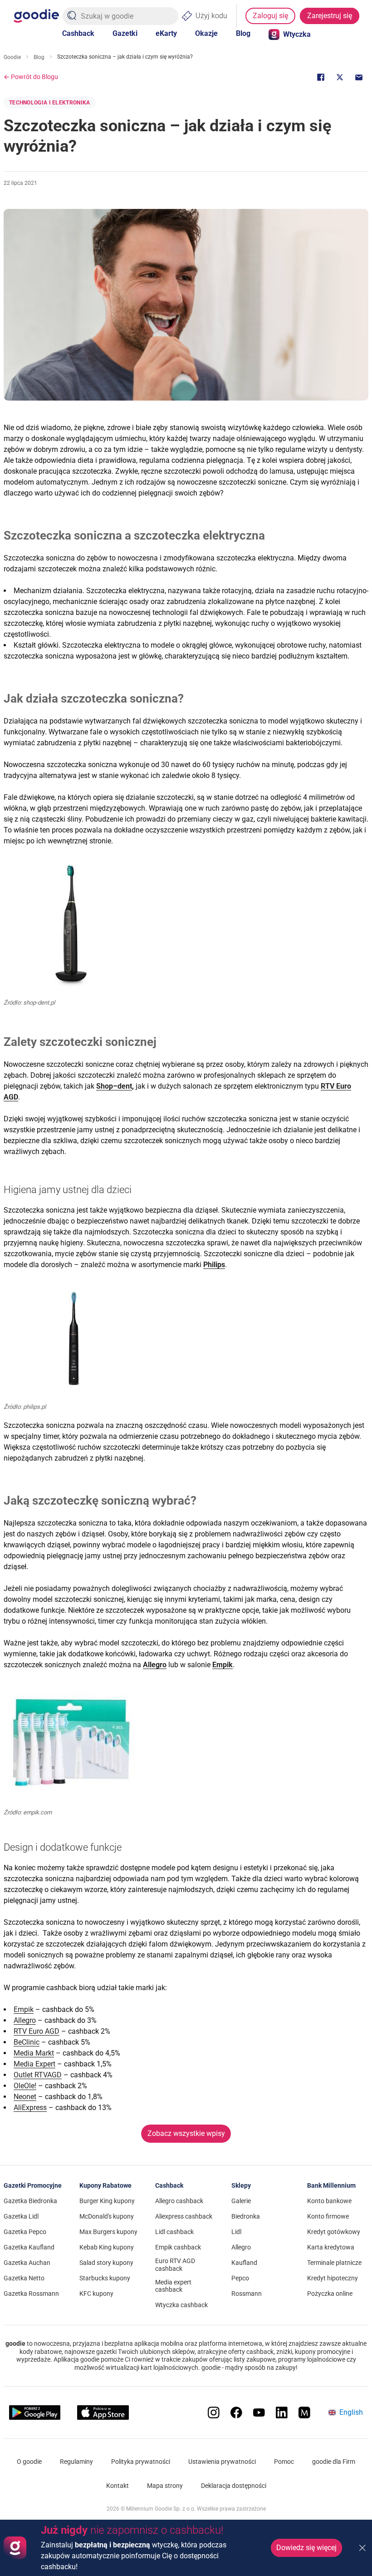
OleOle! (25, 2086)
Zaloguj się (270, 16)
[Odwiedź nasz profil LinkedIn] (282, 2413)
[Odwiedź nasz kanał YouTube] (259, 2413)
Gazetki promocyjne (33, 2185)
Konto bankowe (329, 2201)
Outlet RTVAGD (38, 2075)
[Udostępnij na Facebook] (321, 77)
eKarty (166, 33)
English (351, 2412)
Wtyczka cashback (181, 2305)
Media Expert (34, 2064)
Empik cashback (178, 2247)
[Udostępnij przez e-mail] (359, 77)
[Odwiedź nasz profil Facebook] (236, 2413)
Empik (24, 2009)
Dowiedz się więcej (306, 2548)
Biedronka (246, 2216)
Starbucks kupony (105, 2278)
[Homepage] (36, 16)
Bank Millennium (331, 2185)
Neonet (25, 2097)
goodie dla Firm (334, 2462)
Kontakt (117, 2486)
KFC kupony (96, 2294)
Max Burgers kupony (108, 2232)
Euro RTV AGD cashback (175, 2265)
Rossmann (247, 2294)
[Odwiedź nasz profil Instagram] (214, 2413)
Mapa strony (165, 2486)
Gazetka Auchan (27, 2263)
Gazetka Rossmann (31, 2294)
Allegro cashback (179, 2201)
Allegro (25, 2020)
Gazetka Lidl (21, 2216)
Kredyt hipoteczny (333, 2278)
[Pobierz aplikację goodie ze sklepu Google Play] (35, 2413)
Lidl (236, 2232)
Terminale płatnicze (334, 2263)
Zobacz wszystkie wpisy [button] (186, 2133)
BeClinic (27, 2042)
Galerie (241, 2201)
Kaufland (244, 2263)
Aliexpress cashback (184, 2216)
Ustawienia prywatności (222, 2462)
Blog (243, 33)
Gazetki (125, 33)
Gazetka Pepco (25, 2232)
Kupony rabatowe (105, 2185)
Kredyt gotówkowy (334, 2232)
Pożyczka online (330, 2294)
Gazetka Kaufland (29, 2247)
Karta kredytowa (331, 2247)
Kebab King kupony (107, 2247)
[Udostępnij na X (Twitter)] (340, 77)
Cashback (78, 33)
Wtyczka (297, 34)
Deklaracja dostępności (234, 2486)
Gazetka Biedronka (30, 2201)
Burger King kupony (107, 2201)
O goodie (29, 2462)
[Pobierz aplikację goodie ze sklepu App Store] (103, 2413)
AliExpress (30, 2108)
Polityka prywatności (141, 2462)
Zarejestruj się (330, 16)
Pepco (240, 2278)
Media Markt (34, 2053)
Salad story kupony (106, 2263)
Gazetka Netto (24, 2278)
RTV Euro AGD (37, 2031)
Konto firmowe (328, 2216)
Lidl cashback (174, 2232)
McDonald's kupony (107, 2216)
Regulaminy (76, 2462)
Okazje (206, 33)
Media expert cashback (173, 2286)
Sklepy (241, 2185)
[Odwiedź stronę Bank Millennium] (304, 2413)
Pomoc (284, 2462)
